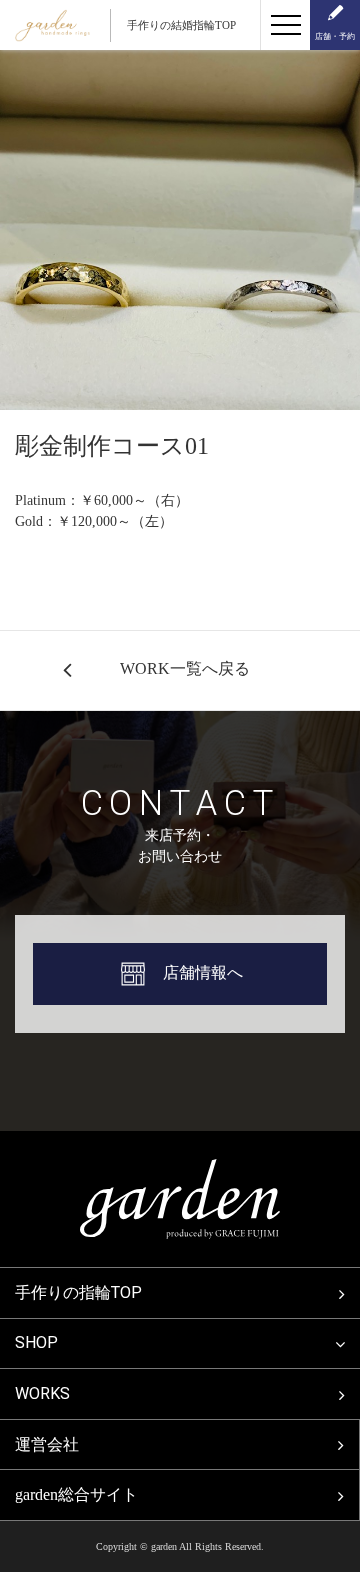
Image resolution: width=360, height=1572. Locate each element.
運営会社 (47, 1444)
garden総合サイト (76, 1494)
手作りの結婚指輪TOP (181, 25)
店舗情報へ (203, 972)
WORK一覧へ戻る (185, 668)
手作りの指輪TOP (78, 1292)
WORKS (42, 1393)
